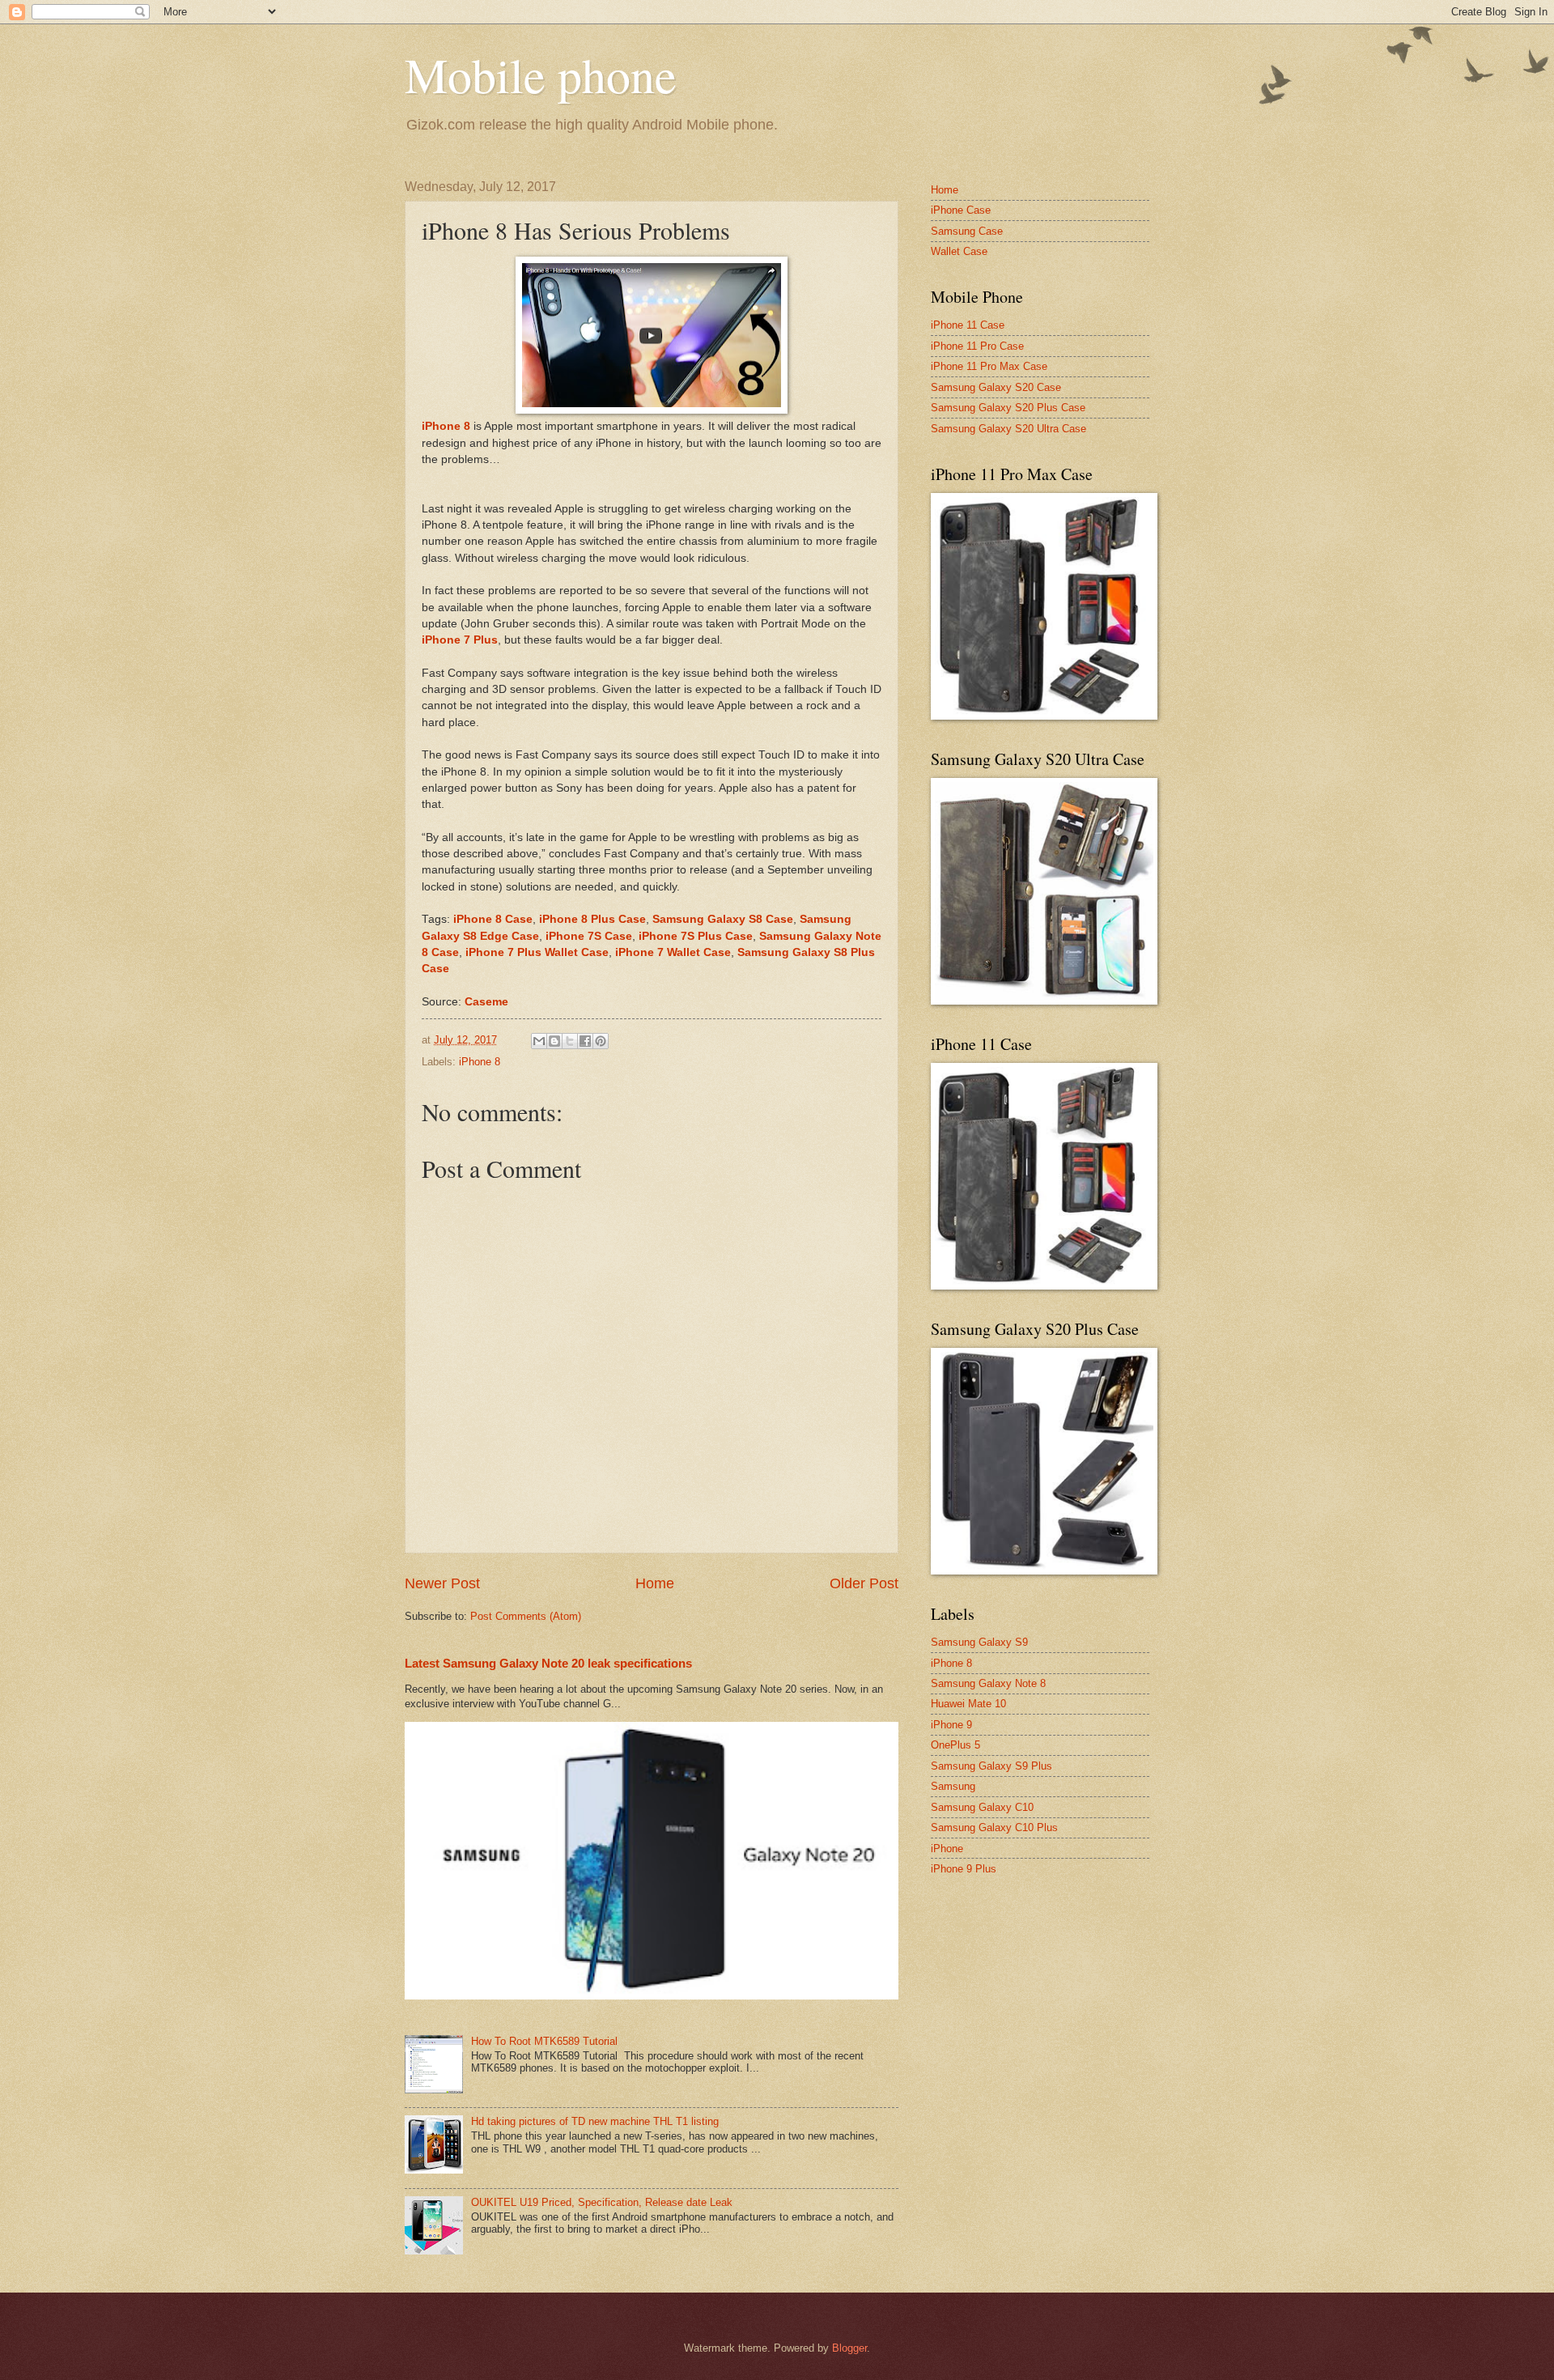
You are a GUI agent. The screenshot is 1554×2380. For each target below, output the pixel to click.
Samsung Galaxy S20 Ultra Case (1008, 429)
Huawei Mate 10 (968, 1704)
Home (655, 1583)
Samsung (953, 1786)
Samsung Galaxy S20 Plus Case (1008, 408)
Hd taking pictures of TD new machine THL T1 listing (595, 2121)
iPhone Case (961, 210)
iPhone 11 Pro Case (977, 346)
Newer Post (442, 1583)
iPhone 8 (480, 1062)
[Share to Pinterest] (601, 1041)
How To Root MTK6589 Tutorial (544, 2041)
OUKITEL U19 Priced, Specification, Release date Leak (602, 2202)
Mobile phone (541, 74)
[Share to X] (570, 1041)
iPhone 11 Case (968, 325)
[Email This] (539, 1041)
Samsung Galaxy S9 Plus (991, 1766)
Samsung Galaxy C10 (982, 1807)
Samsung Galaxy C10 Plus (994, 1827)
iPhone (947, 1849)
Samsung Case (967, 231)
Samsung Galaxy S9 (979, 1642)
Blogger (849, 2348)
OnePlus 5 (955, 1745)
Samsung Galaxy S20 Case (996, 387)
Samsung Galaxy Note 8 (988, 1683)
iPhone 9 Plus (964, 1869)
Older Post (864, 1583)
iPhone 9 (951, 1725)
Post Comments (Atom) (526, 1616)
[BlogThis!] (554, 1041)
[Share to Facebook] (585, 1041)
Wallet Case (959, 251)
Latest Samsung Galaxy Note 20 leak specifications (548, 1663)
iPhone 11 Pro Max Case (989, 366)
